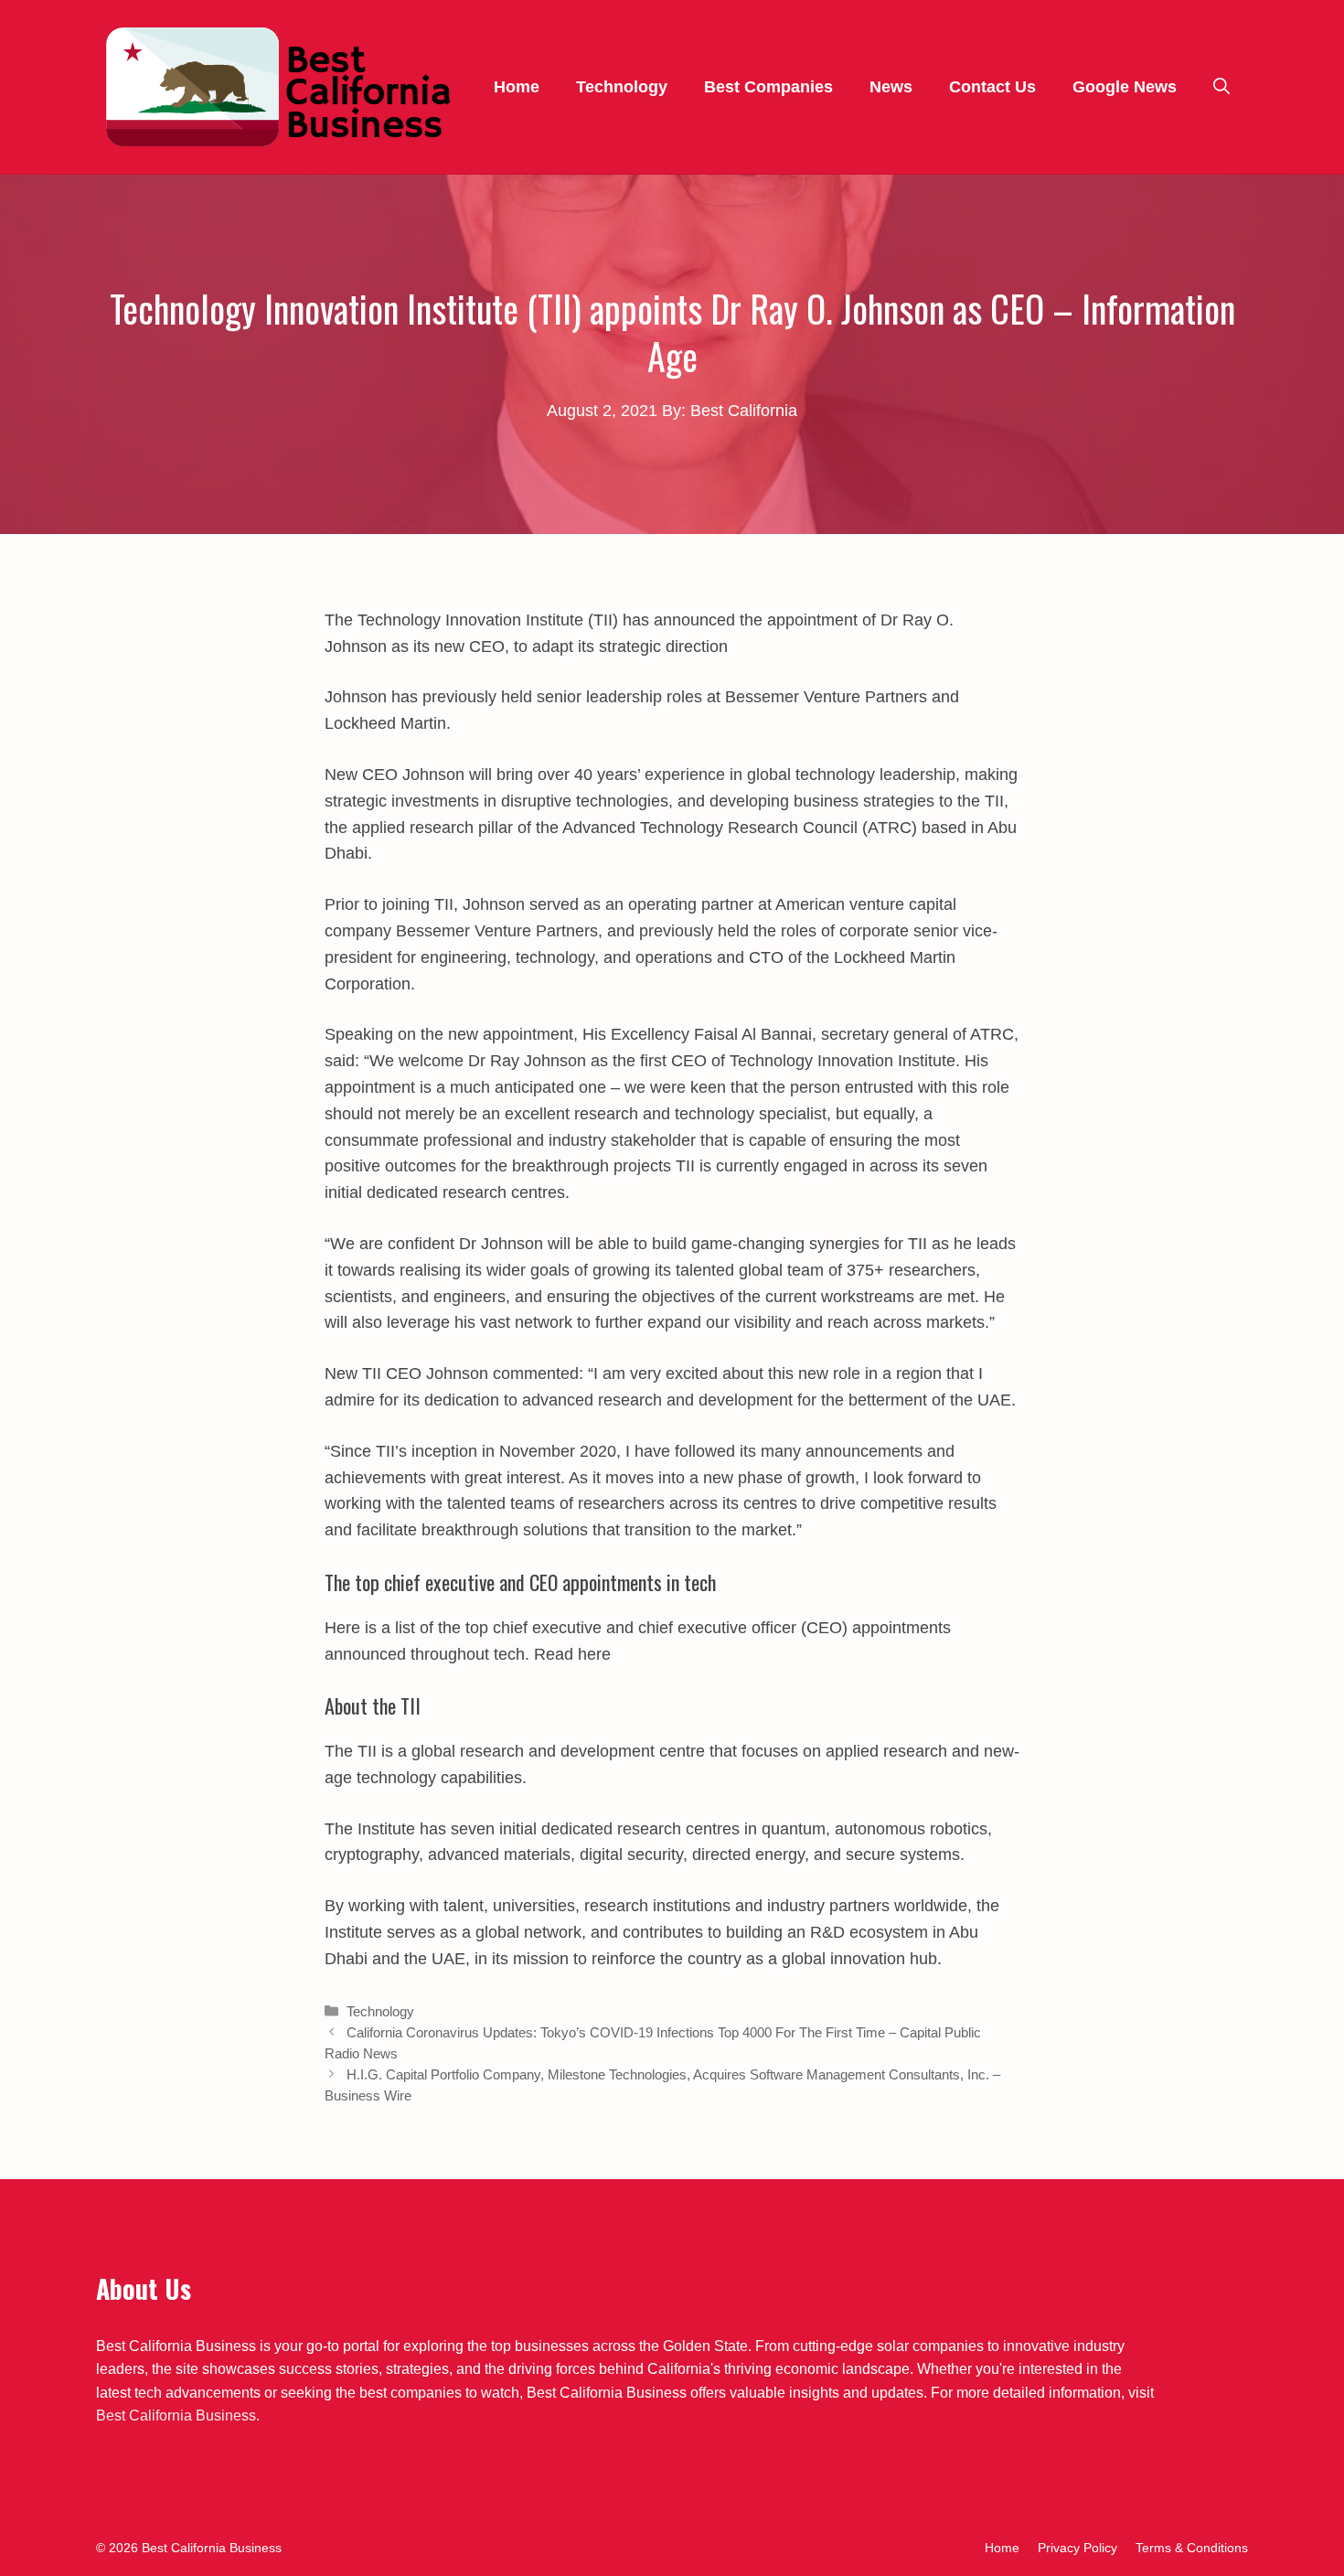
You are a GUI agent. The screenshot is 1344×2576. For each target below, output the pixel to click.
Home (517, 87)
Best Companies (768, 87)
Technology (622, 87)
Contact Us (992, 87)
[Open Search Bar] (1221, 87)
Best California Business (176, 2416)
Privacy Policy (1077, 2548)
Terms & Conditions (1192, 2548)
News (891, 87)
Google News (1125, 87)
